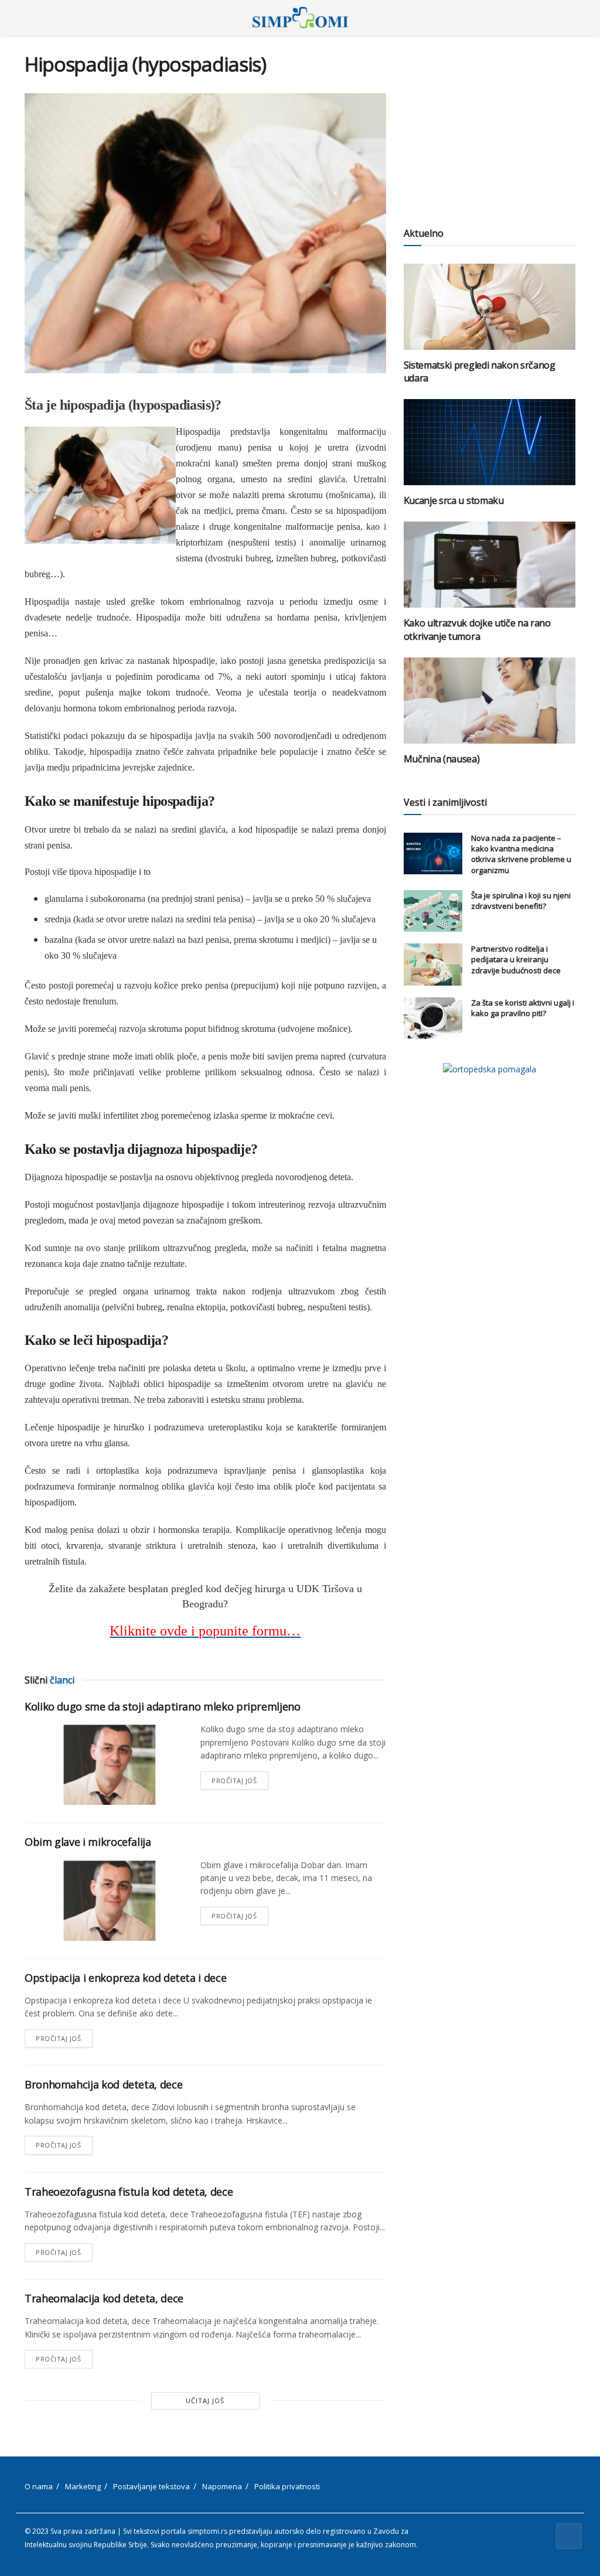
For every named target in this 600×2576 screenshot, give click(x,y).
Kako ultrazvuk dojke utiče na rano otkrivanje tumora (477, 629)
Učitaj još (205, 2400)
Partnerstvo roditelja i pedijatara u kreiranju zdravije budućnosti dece (516, 959)
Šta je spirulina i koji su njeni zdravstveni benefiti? (521, 901)
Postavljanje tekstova (151, 2486)
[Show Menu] (30, 18)
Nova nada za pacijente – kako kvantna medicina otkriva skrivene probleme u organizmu (521, 854)
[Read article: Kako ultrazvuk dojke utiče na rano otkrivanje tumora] (490, 565)
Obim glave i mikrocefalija (88, 1842)
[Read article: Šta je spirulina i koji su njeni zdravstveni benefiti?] (433, 911)
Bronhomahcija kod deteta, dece (103, 2084)
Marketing (83, 2486)
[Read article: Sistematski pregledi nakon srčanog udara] (490, 307)
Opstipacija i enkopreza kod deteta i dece (125, 1978)
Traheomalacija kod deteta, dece (104, 2298)
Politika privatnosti (287, 2486)
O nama (39, 2486)
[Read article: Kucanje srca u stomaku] (490, 442)
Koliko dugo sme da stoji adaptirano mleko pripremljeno (163, 1706)
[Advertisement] (490, 126)
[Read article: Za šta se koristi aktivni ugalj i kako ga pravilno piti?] (433, 1018)
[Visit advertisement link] (490, 1069)
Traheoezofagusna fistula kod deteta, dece (129, 2192)
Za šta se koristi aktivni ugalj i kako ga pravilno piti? (523, 1008)
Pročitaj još (240, 1778)
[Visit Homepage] (300, 18)
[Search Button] (570, 18)
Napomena (222, 2486)
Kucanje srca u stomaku (454, 500)
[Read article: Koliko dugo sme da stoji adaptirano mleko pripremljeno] (107, 1764)
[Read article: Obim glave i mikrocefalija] (107, 1900)
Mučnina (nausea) (442, 759)
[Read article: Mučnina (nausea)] (490, 701)
